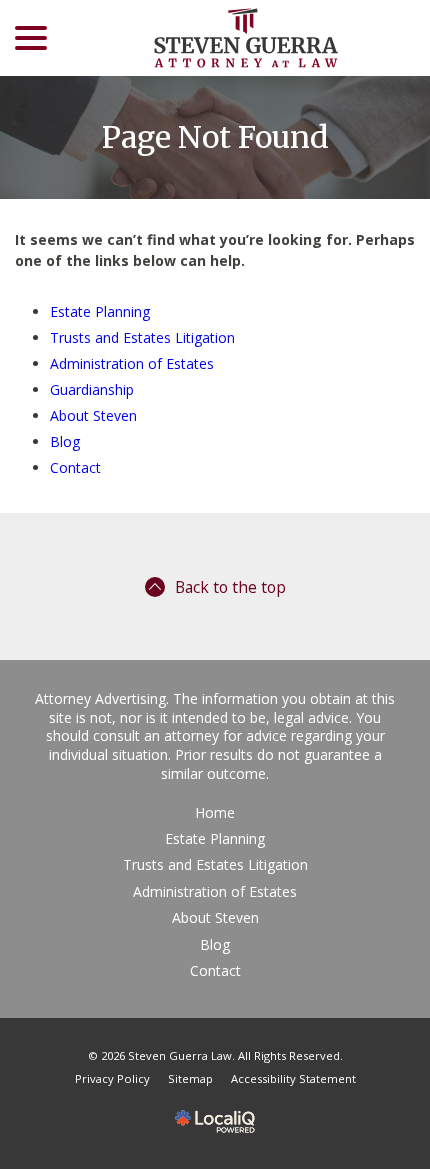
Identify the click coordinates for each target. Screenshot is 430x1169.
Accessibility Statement (293, 1078)
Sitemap (190, 1078)
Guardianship (92, 389)
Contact (75, 467)
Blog (65, 441)
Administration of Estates (132, 363)
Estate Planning (100, 311)
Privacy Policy (112, 1078)
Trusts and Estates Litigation (142, 337)
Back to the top (230, 587)
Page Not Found (215, 137)
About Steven (93, 415)
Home (215, 812)
